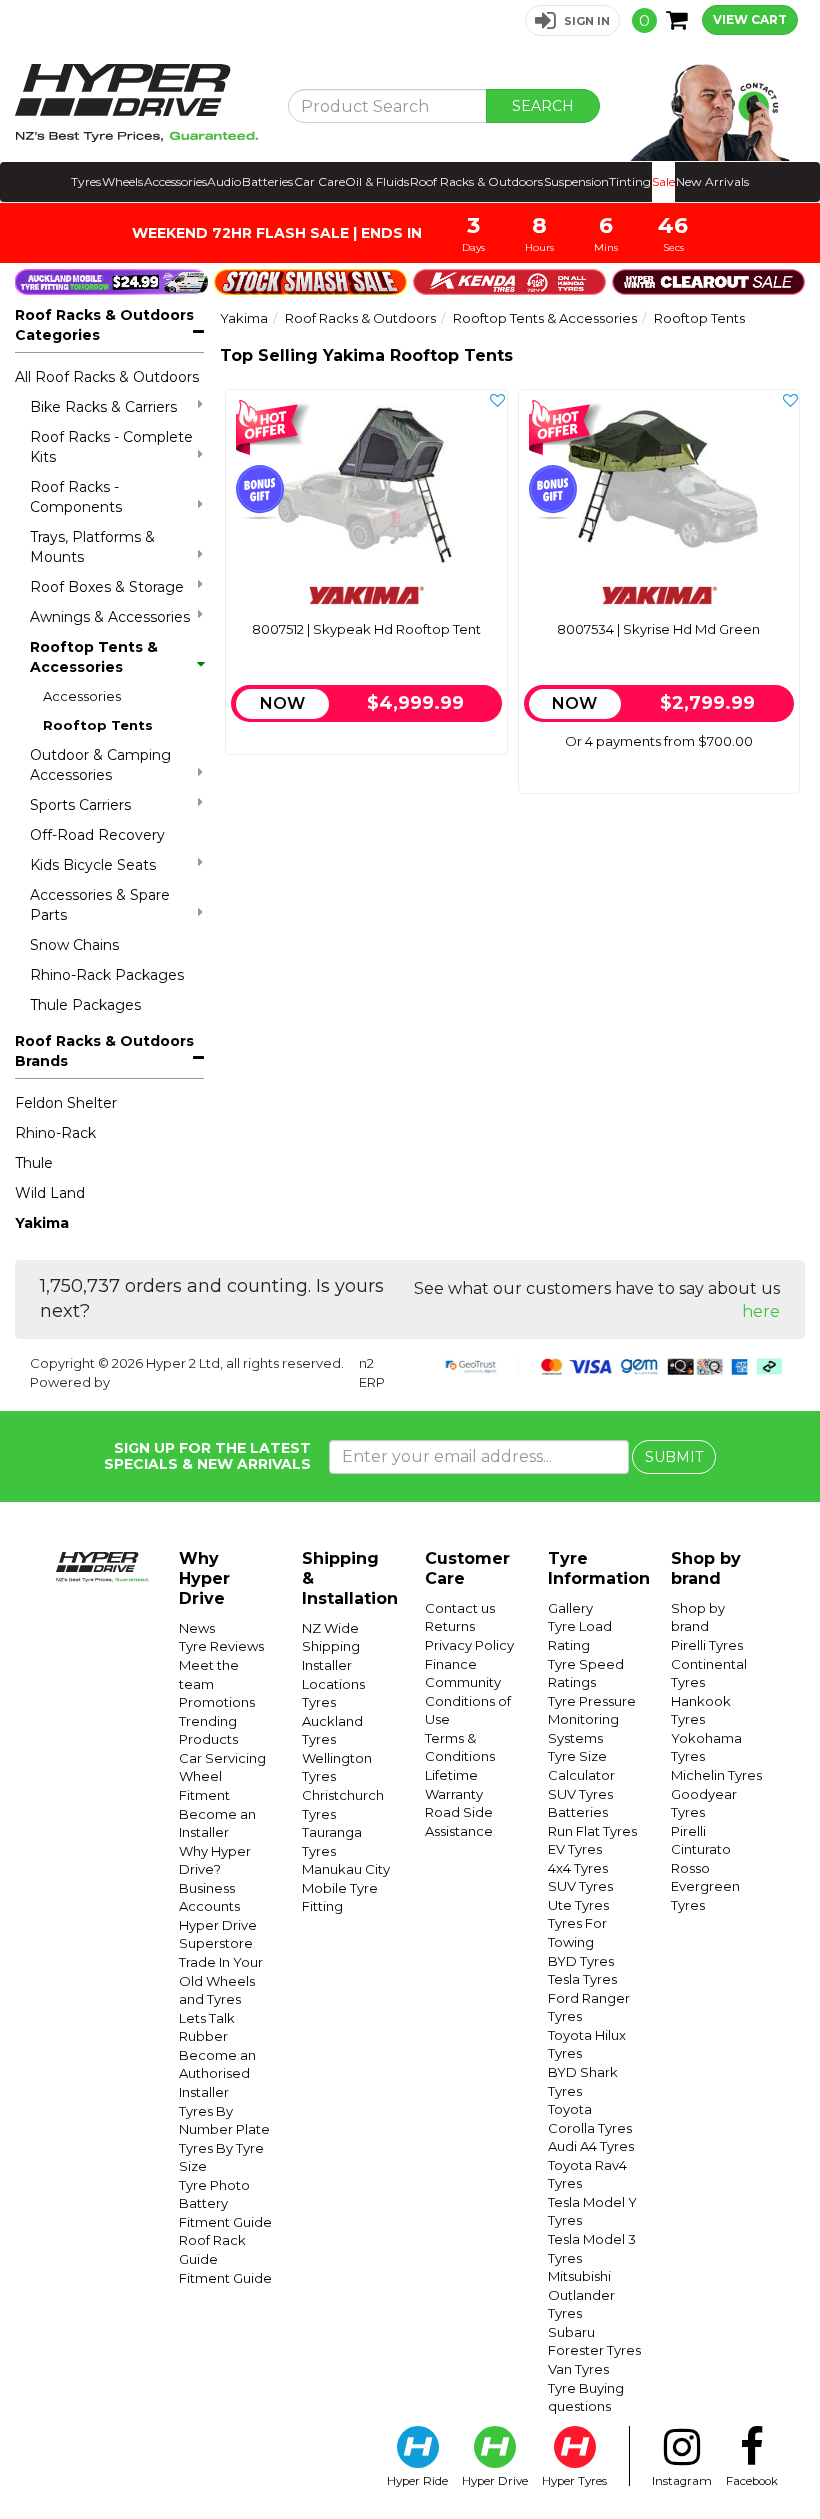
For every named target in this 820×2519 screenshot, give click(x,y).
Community (463, 1682)
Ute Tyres (578, 1905)
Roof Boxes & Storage (107, 587)
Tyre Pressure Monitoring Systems (592, 1719)
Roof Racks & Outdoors (476, 181)
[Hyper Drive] (136, 103)
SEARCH (543, 106)
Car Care (319, 181)
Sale (663, 181)
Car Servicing (222, 1758)
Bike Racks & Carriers (103, 407)
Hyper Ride (417, 2481)
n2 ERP (372, 1372)
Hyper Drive (495, 2481)
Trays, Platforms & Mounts (92, 547)
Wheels (122, 181)
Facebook (752, 2481)
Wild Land (50, 1193)
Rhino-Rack (55, 1133)
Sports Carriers (80, 805)
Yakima (42, 1223)
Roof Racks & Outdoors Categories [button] (104, 325)
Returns (450, 1626)
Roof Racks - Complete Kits (111, 447)
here (761, 1311)
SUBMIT (674, 1457)
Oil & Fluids (377, 181)
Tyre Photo (214, 2185)
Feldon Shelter (66, 1103)
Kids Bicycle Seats (93, 865)
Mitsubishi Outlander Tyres (581, 2294)
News (197, 1628)
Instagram (682, 2481)
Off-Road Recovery (97, 835)
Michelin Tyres (716, 1775)
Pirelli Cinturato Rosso (701, 1849)
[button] (572, 20)
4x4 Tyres (578, 1868)
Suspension (576, 181)
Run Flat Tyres (592, 1831)
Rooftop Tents (98, 725)
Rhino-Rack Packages (107, 975)
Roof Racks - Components (76, 497)
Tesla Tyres (582, 1979)
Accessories (175, 181)
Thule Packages (85, 1005)
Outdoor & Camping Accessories (100, 765)
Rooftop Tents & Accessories (94, 657)
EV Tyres (575, 1849)
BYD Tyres (581, 1961)
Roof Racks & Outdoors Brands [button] (104, 1051)
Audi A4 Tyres (591, 2146)
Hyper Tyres (574, 2481)
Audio (224, 181)
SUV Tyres (580, 1794)
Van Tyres (578, 2369)
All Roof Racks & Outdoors (107, 377)
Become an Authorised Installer (217, 2073)
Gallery (570, 1608)
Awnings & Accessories (110, 617)
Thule (34, 1163)
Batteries (267, 181)
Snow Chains (74, 945)
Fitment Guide (225, 2278)
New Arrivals (712, 181)
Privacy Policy (469, 1645)
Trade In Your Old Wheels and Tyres (221, 1980)
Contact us (460, 1608)
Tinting (630, 181)
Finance (451, 1664)
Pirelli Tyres (707, 1645)
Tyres (86, 181)
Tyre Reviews (221, 1646)
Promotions (217, 1702)
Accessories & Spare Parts (100, 905)
